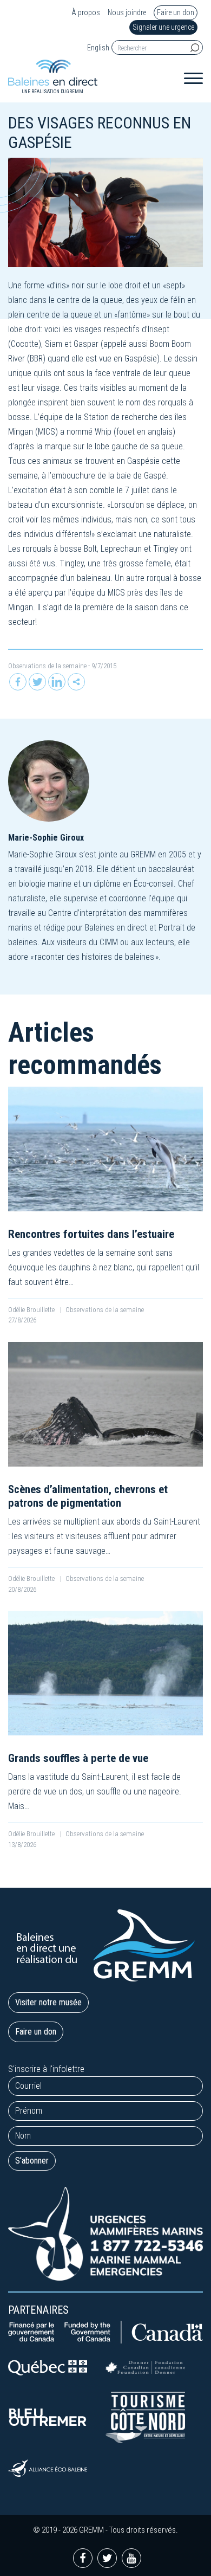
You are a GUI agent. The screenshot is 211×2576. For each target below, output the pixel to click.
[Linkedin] (57, 682)
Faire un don (176, 12)
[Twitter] (37, 682)
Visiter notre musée (48, 2002)
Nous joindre (127, 13)
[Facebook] (18, 682)
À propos (86, 13)
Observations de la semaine (47, 666)
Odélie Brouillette (32, 1310)
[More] (76, 682)
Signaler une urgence (163, 27)
